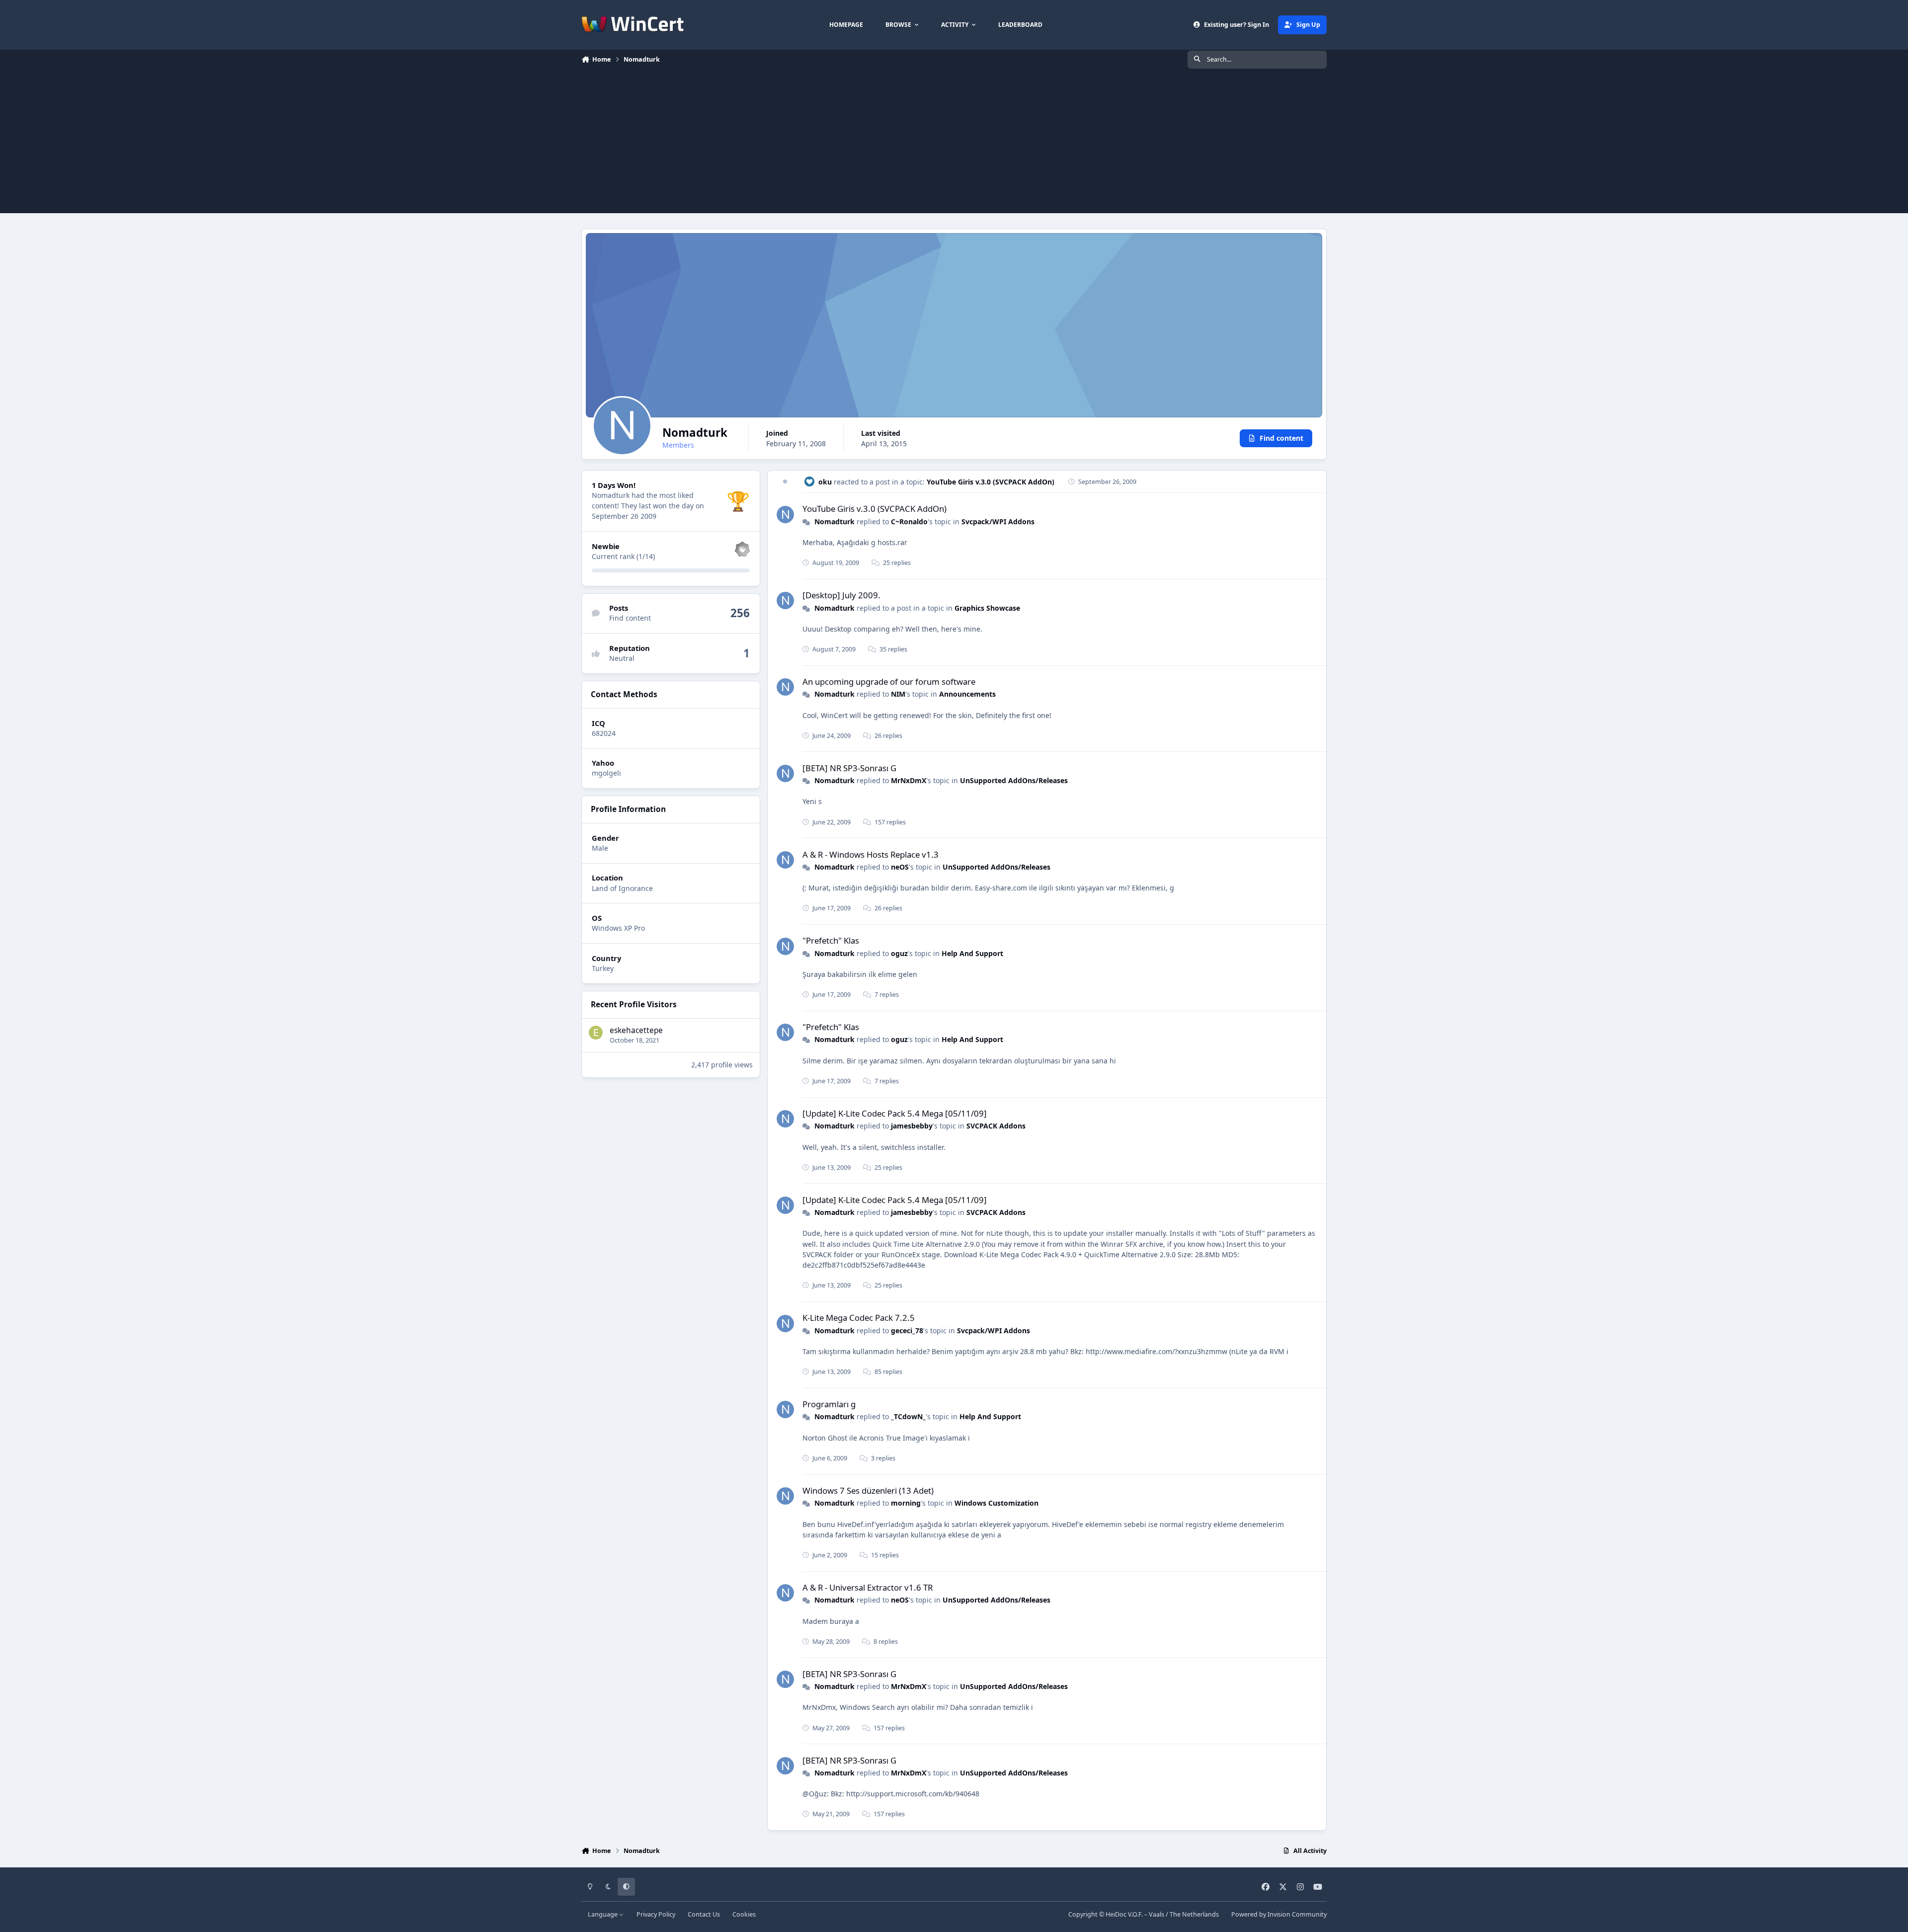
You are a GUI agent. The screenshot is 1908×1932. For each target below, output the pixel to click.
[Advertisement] (954, 144)
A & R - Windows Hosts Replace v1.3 (871, 854)
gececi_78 (907, 1330)
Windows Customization (996, 1503)
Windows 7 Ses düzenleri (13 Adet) (868, 1490)
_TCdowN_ (908, 1416)
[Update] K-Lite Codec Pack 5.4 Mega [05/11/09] (895, 1113)
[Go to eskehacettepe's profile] (596, 1033)
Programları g (829, 1404)
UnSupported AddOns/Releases (1014, 780)
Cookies (744, 1914)
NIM (898, 694)
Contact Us (704, 1914)
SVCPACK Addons (996, 1126)
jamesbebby (912, 1126)
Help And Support (972, 953)
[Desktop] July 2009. (841, 595)
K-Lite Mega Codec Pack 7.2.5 (859, 1318)
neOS (900, 867)
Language (603, 1914)
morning (906, 1503)
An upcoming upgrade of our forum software (889, 682)
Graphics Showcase (987, 608)
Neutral (622, 658)
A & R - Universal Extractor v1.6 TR (868, 1587)
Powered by (1279, 1914)
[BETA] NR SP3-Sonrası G (849, 768)
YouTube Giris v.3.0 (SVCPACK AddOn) (991, 482)
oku (825, 482)
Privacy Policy (656, 1914)
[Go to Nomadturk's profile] (785, 515)
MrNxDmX (909, 780)
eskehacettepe (636, 1030)
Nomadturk (835, 522)
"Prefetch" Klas (831, 940)
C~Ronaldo (909, 522)
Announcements (967, 694)
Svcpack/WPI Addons (998, 522)
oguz (899, 953)
